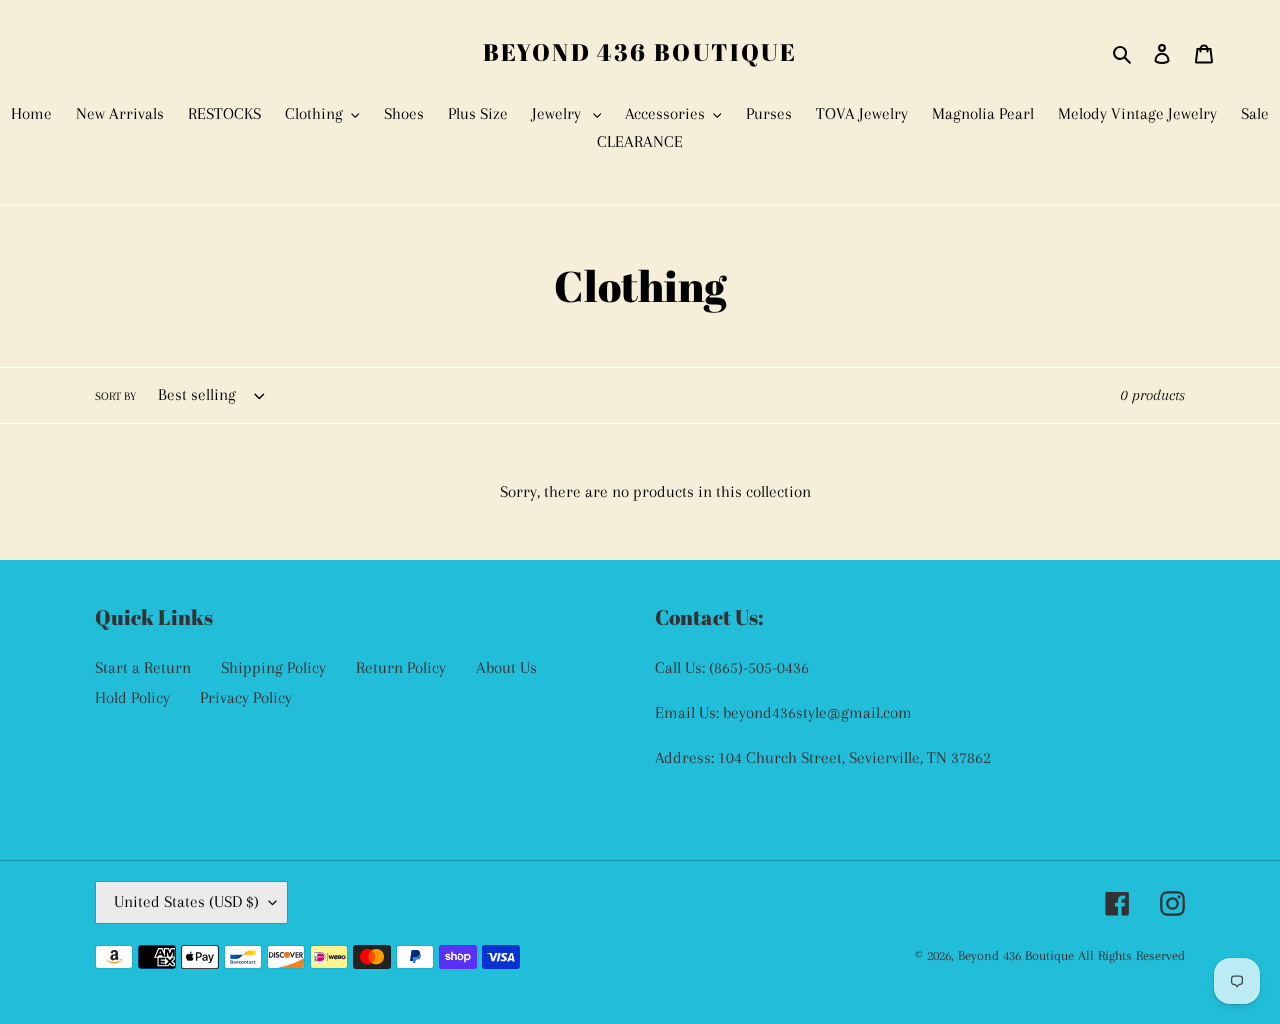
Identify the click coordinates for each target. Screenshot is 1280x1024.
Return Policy (401, 667)
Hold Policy (132, 697)
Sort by (115, 396)
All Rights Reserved (1131, 955)
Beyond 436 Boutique (640, 52)
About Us (506, 667)
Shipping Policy (273, 667)
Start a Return (143, 667)
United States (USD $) (186, 901)
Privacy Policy (246, 697)
